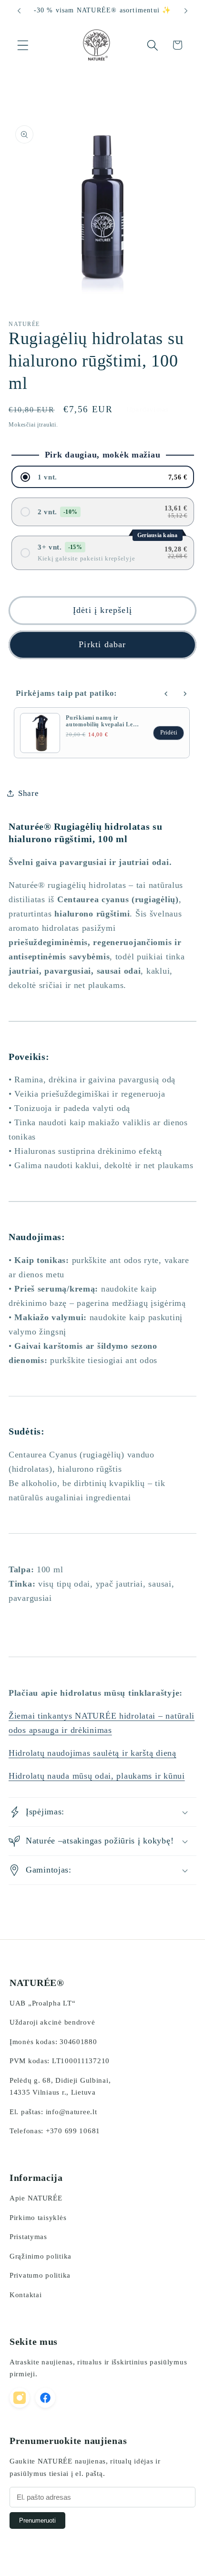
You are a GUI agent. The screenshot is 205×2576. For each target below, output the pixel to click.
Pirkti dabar (102, 644)
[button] (23, 45)
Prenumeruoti (37, 2520)
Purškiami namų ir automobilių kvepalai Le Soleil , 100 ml (99, 724)
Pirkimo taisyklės (38, 2218)
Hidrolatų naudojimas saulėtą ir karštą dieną (92, 1753)
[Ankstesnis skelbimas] (19, 11)
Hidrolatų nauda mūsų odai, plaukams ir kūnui (97, 1776)
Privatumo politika (40, 2275)
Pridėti (169, 733)
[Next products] (185, 694)
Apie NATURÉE (36, 2198)
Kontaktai (26, 2295)
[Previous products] (166, 694)
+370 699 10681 (73, 2131)
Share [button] (29, 793)
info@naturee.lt (72, 2112)
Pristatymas (28, 2237)
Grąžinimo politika (41, 2256)
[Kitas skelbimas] (186, 11)
